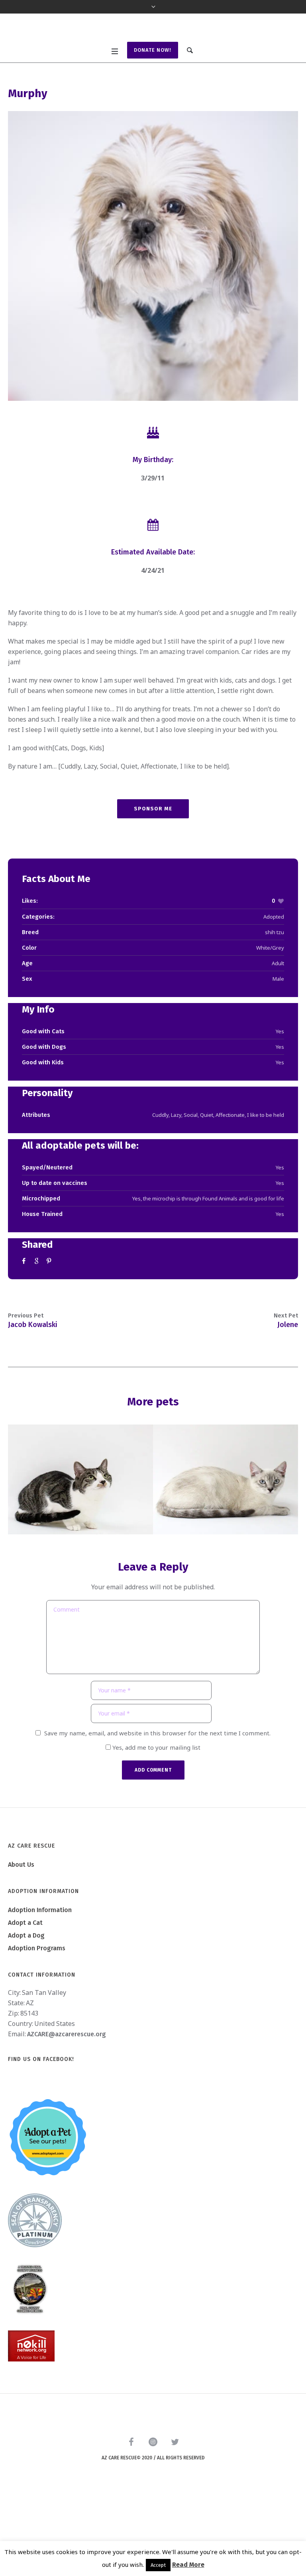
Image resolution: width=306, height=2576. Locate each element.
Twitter (37, 1338)
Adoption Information (40, 1987)
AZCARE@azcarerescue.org (67, 2111)
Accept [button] (158, 2565)
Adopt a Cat (25, 1999)
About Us (21, 1941)
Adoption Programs (37, 2025)
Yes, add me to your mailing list (156, 1824)
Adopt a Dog (26, 2012)
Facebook (25, 1338)
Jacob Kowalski (33, 1401)
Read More (188, 2565)
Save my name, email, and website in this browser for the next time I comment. (157, 1810)
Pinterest (50, 1338)
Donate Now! (153, 127)
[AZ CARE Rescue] (153, 67)
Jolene (288, 1401)
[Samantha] (80, 1556)
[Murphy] (153, 333)
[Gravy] (226, 1556)
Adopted (274, 993)
